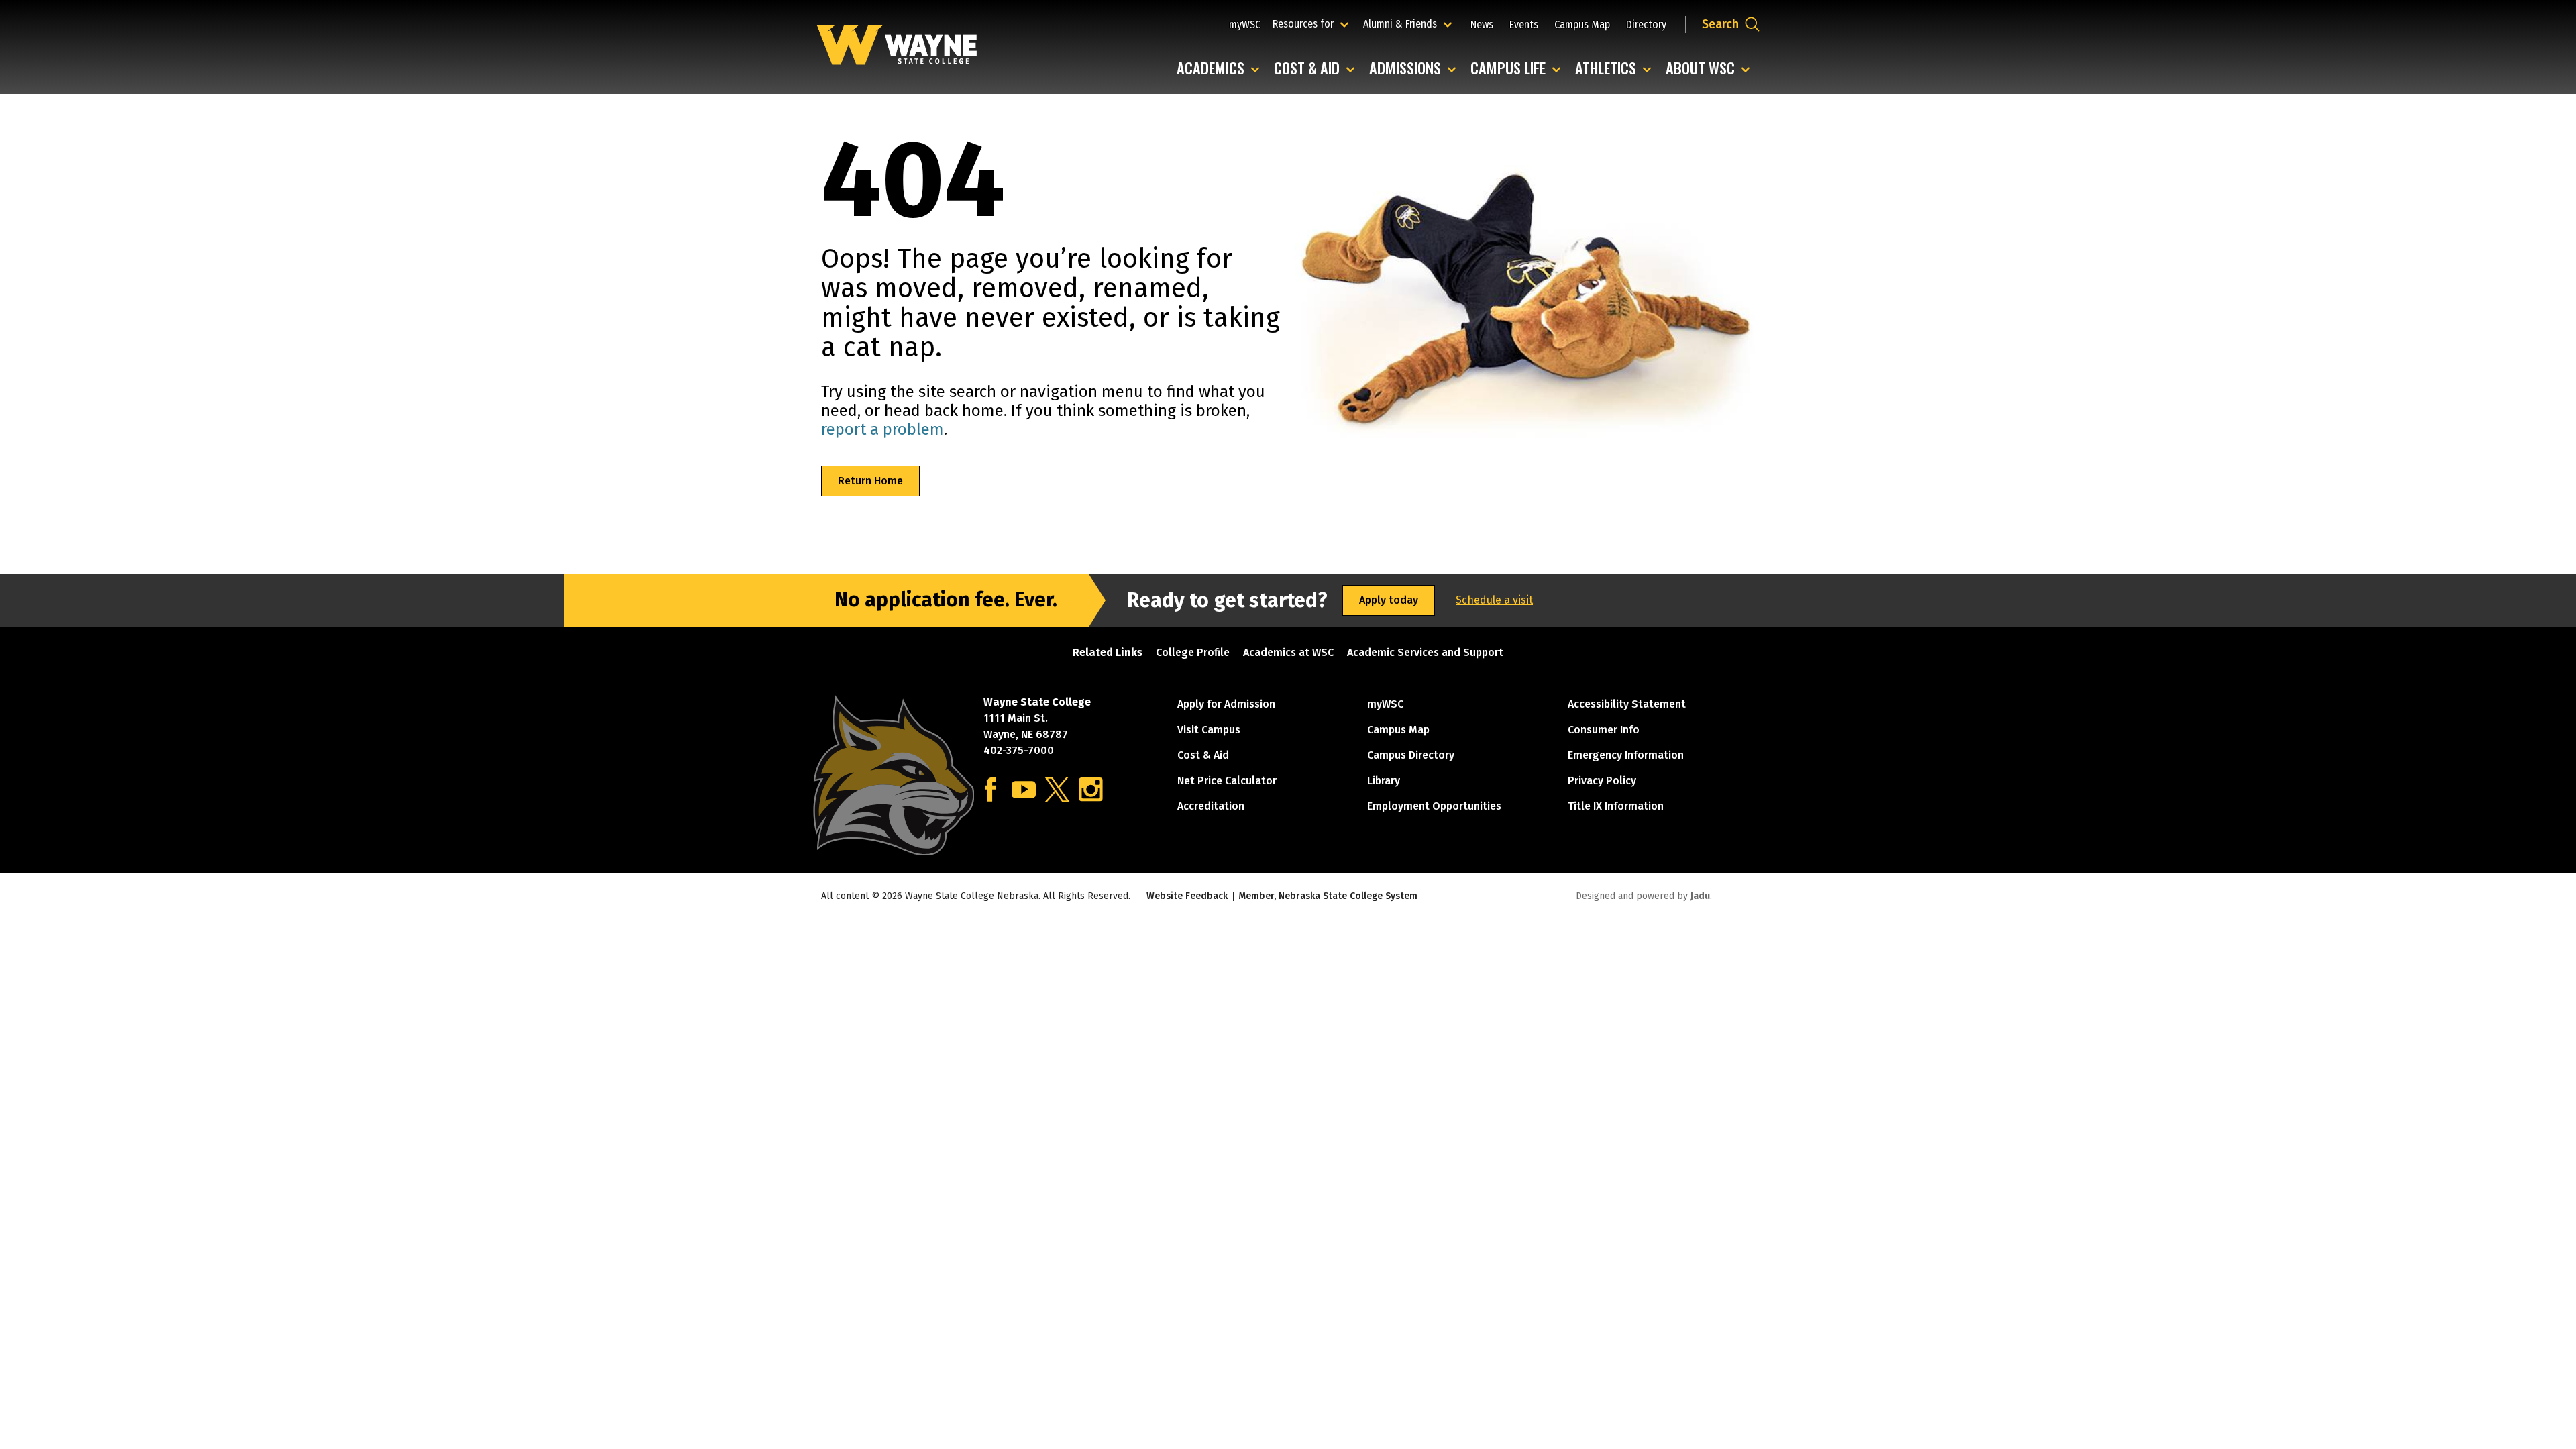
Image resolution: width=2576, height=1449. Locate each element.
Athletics (1616, 69)
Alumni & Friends (1403, 23)
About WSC (1711, 69)
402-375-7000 (1019, 750)
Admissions (1416, 69)
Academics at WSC (1288, 652)
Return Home (870, 481)
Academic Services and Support (1425, 652)
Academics (1221, 69)
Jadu (1700, 896)
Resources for (1312, 23)
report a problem (882, 429)
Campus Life (1519, 69)
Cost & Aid (1318, 69)
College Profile (1193, 652)
